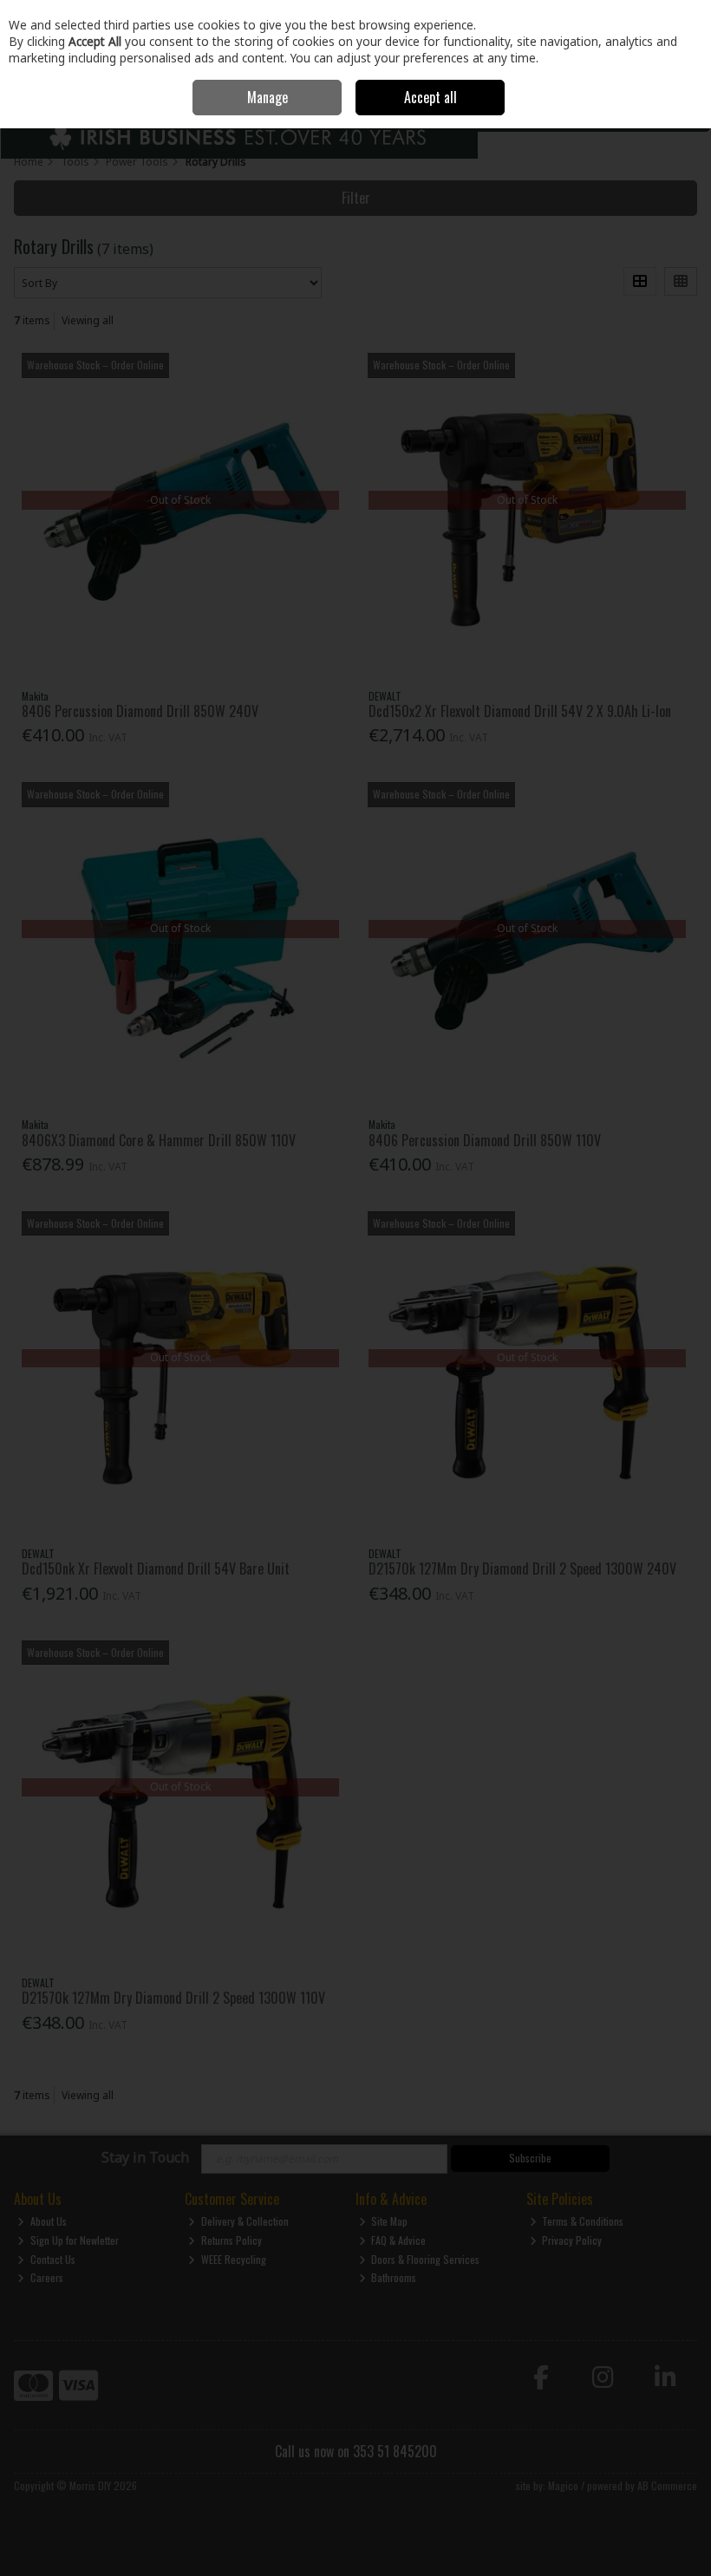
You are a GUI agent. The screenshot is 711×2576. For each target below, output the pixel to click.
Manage (267, 97)
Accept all (431, 97)
